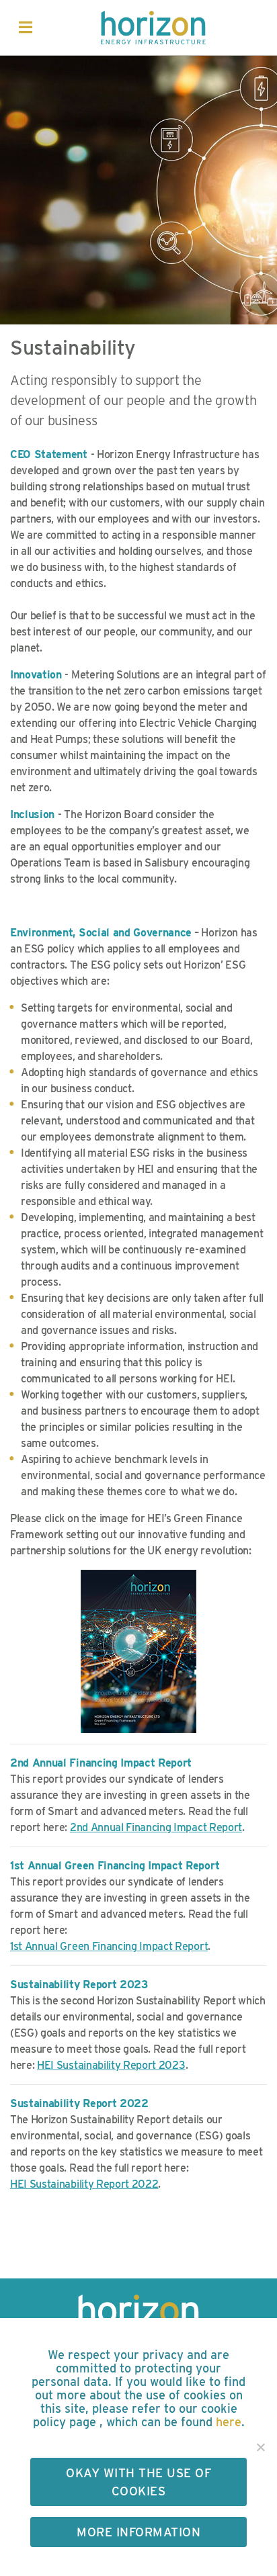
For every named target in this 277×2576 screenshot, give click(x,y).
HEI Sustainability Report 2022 (84, 2184)
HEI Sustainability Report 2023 (111, 2065)
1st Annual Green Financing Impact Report (109, 1946)
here (229, 2422)
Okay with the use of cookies (138, 2482)
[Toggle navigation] (26, 28)
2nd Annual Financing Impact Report (156, 1827)
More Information (138, 2532)
